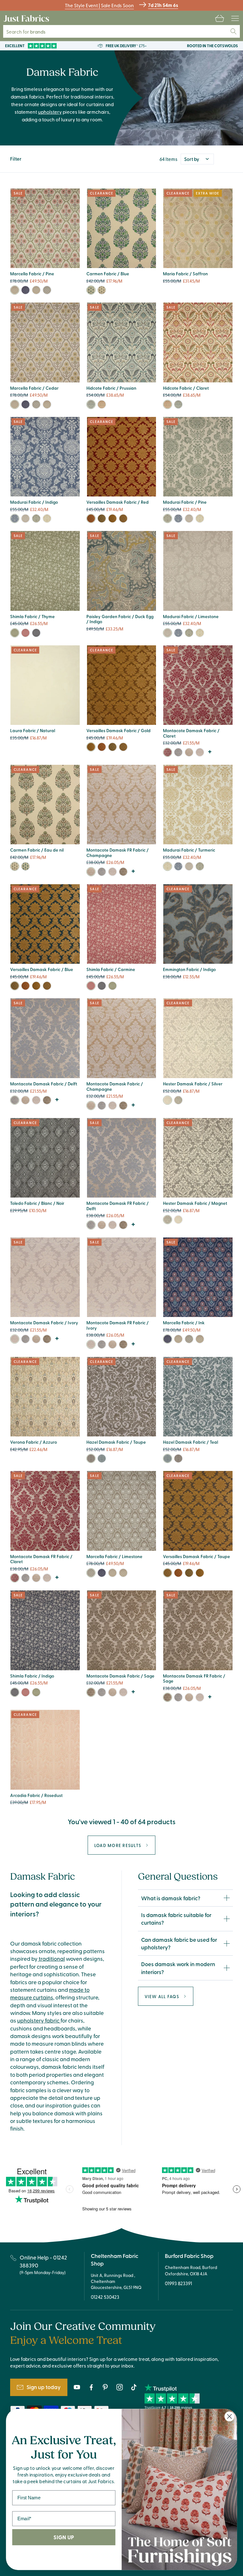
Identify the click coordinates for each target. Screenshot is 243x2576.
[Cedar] (36, 290)
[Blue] (91, 290)
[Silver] (168, 1100)
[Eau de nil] (102, 290)
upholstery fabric (39, 2020)
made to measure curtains (50, 1993)
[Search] (234, 31)
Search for (30, 32)
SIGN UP (64, 2537)
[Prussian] (91, 404)
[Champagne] (189, 752)
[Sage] (123, 872)
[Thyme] (15, 633)
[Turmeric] (47, 518)
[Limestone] (47, 290)
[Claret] (102, 404)
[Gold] (112, 518)
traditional (51, 1959)
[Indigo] (15, 518)
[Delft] (178, 752)
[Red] (91, 518)
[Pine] (15, 290)
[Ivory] (200, 752)
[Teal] (102, 1458)
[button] (220, 18)
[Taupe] (123, 518)
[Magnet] (178, 1100)
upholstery (50, 112)
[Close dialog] (230, 2416)
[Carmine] (25, 633)
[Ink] (25, 290)
